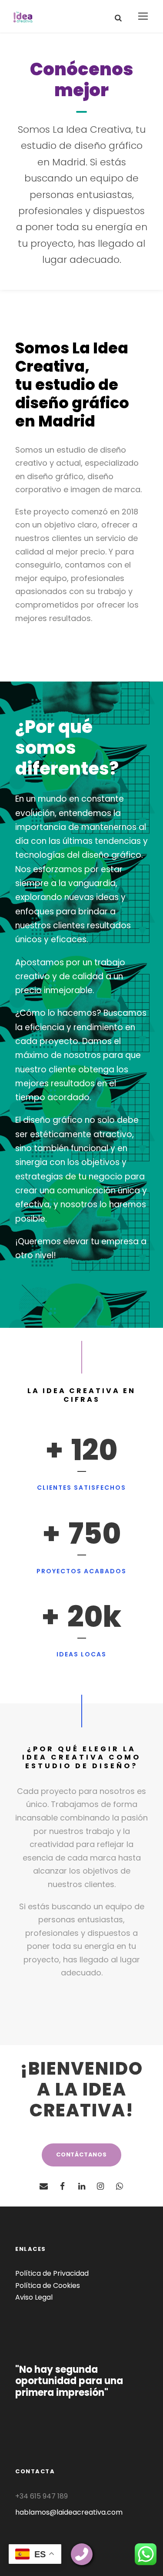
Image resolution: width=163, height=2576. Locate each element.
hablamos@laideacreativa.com (69, 2512)
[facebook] (63, 2186)
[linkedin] (82, 2186)
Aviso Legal (34, 2297)
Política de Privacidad (52, 2273)
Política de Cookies (48, 2285)
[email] (43, 2186)
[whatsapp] (120, 2186)
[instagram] (100, 2186)
